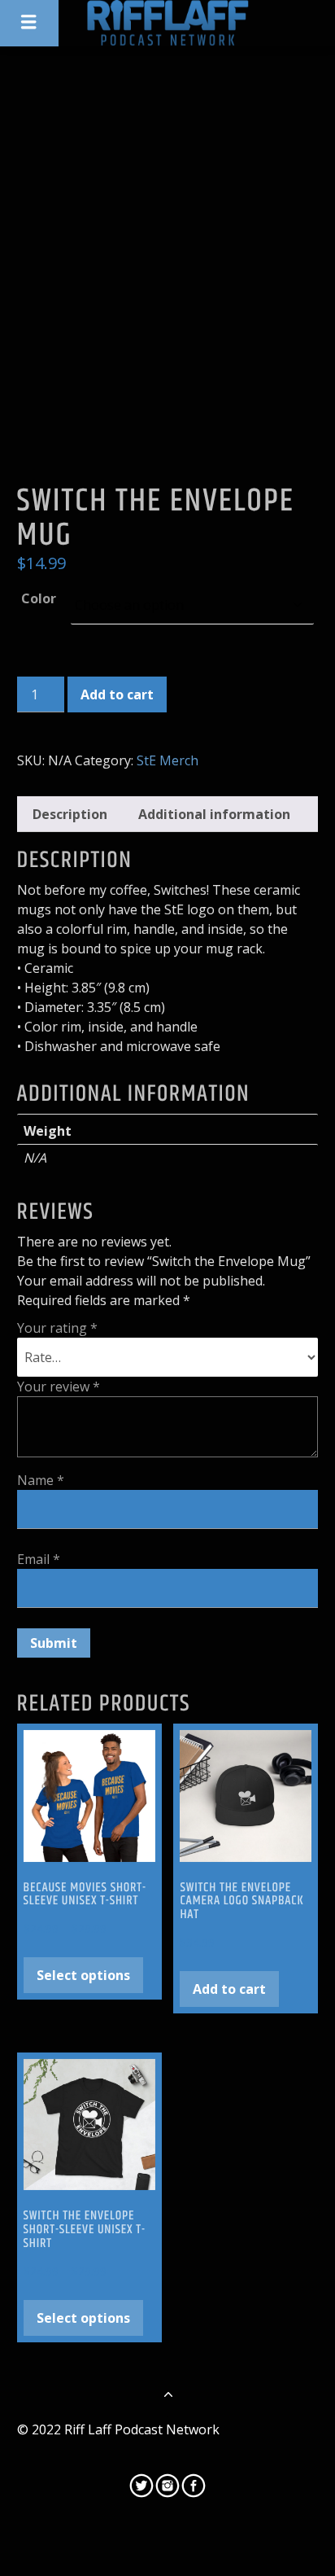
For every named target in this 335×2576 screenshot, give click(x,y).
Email (39, 1559)
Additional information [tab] (214, 814)
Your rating (57, 1328)
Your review (59, 1387)
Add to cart (117, 694)
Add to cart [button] (229, 1989)
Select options (83, 1975)
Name (41, 1480)
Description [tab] (70, 814)
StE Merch (167, 760)
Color (39, 598)
